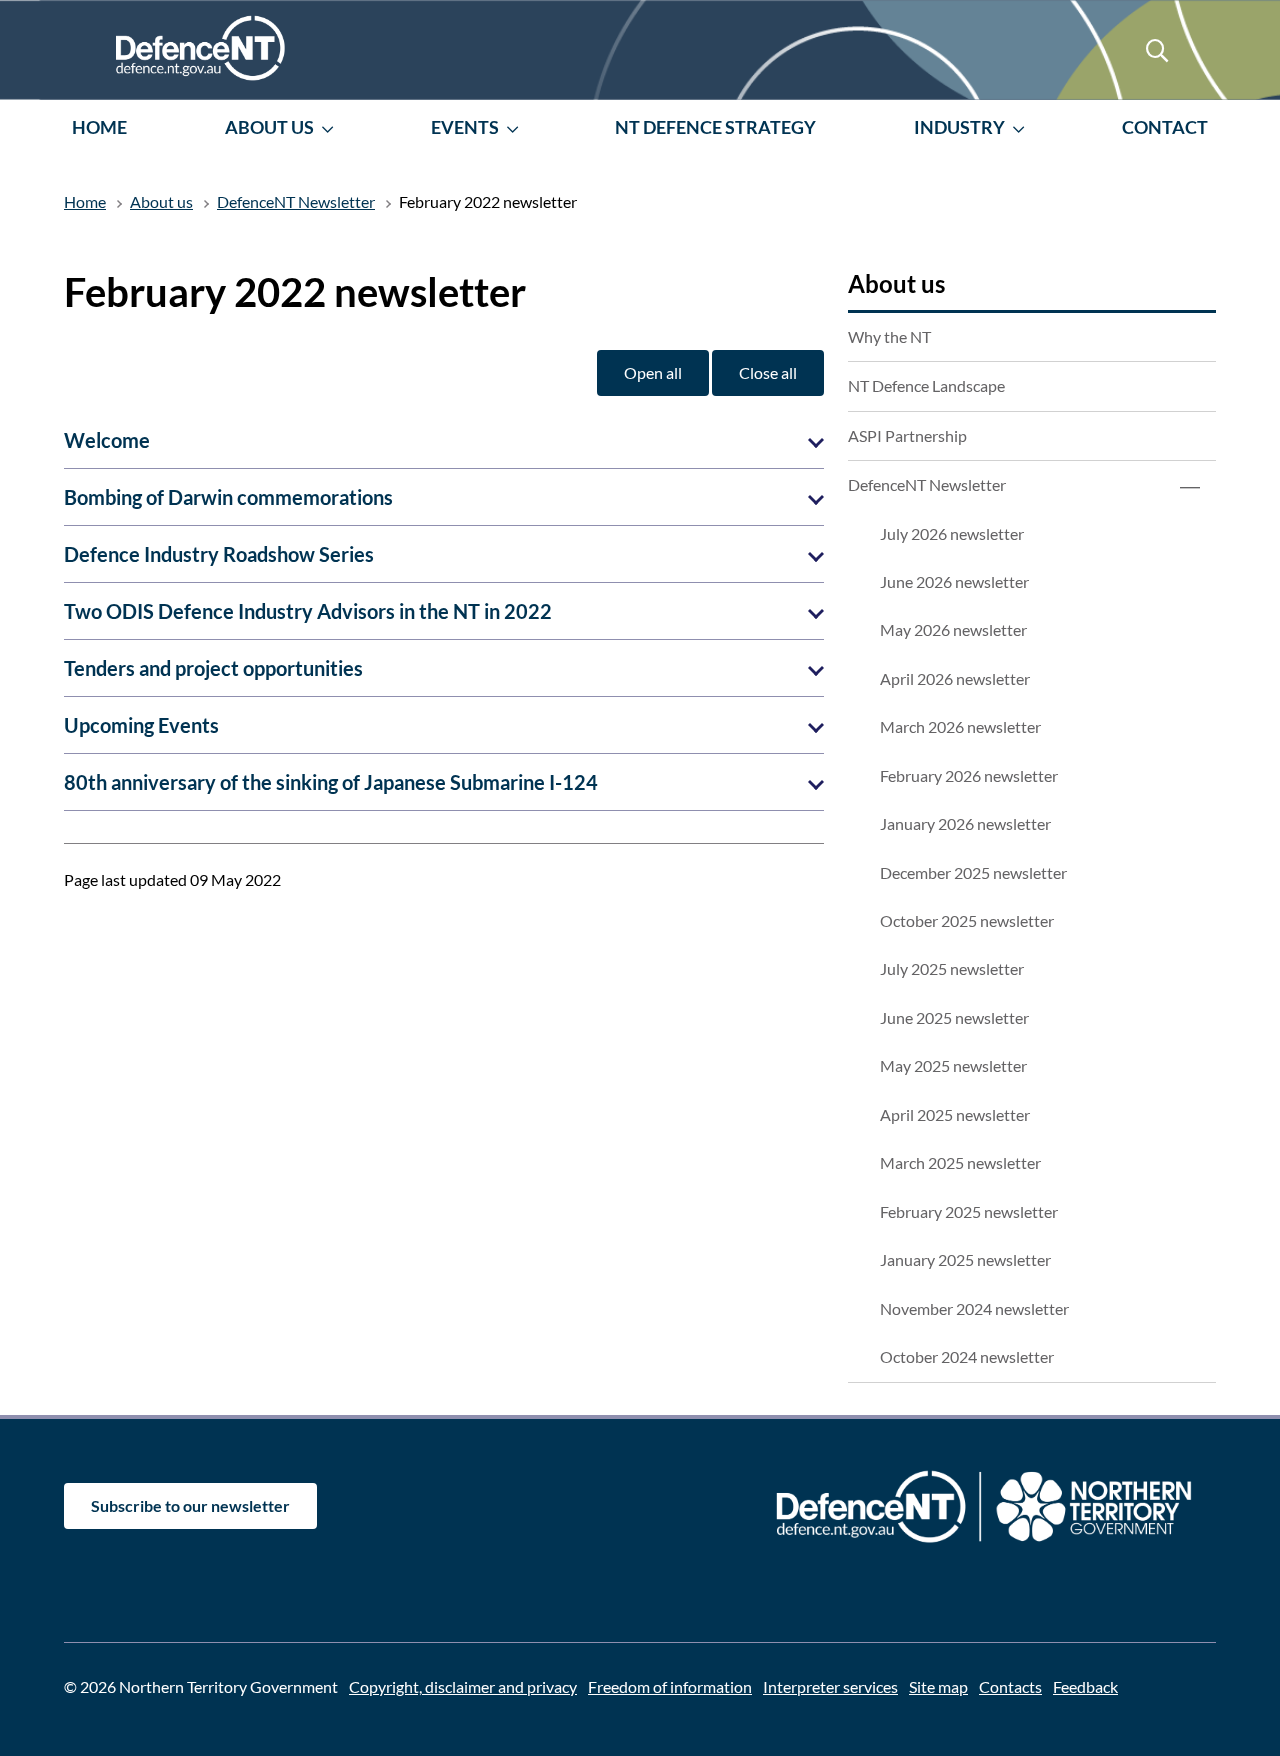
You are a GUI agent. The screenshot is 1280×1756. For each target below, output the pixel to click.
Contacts (1010, 1686)
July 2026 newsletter (952, 533)
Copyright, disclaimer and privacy (463, 1686)
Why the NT (889, 336)
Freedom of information (670, 1686)
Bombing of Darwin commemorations (228, 497)
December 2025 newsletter (973, 872)
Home (99, 127)
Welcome (107, 440)
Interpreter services (830, 1686)
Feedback (1085, 1686)
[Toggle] (1190, 485)
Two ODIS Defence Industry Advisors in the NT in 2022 (308, 611)
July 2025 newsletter (952, 968)
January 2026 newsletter (965, 823)
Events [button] (465, 127)
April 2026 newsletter (955, 678)
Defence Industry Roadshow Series (219, 554)
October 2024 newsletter (967, 1356)
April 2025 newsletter (955, 1114)
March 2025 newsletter (960, 1162)
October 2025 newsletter (967, 920)
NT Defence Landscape (926, 385)
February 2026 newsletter (969, 775)
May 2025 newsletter (953, 1065)
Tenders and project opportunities (213, 668)
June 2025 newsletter (954, 1017)
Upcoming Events (141, 725)
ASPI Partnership (907, 435)
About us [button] (269, 127)
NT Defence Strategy (715, 127)
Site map (938, 1686)
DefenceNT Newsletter (927, 484)
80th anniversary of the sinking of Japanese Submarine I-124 (331, 782)
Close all (768, 372)
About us (896, 283)
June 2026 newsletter (954, 581)
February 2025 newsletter (969, 1211)
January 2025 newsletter (965, 1259)
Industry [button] (959, 127)
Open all (653, 372)
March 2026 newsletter (960, 726)
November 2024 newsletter (974, 1308)
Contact (1165, 127)
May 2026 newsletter (953, 629)
